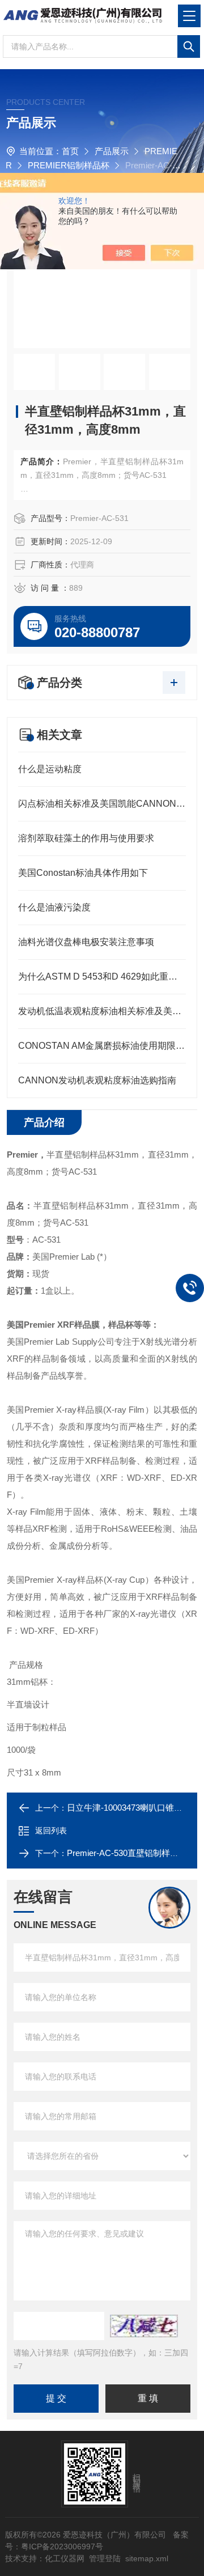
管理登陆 (105, 2558)
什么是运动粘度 (50, 769)
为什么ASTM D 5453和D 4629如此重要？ (102, 976)
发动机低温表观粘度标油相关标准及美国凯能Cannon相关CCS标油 (102, 1011)
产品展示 (112, 151)
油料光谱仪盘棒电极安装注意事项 (86, 942)
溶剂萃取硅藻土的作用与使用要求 (86, 838)
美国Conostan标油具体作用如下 (83, 873)
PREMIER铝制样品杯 (69, 165)
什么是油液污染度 (54, 907)
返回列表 (51, 1831)
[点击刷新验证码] (144, 2326)
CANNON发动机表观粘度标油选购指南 (97, 1080)
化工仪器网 (65, 2558)
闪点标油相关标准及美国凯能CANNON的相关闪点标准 (102, 804)
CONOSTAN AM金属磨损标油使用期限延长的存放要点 (102, 1046)
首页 (70, 151)
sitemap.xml (147, 2558)
